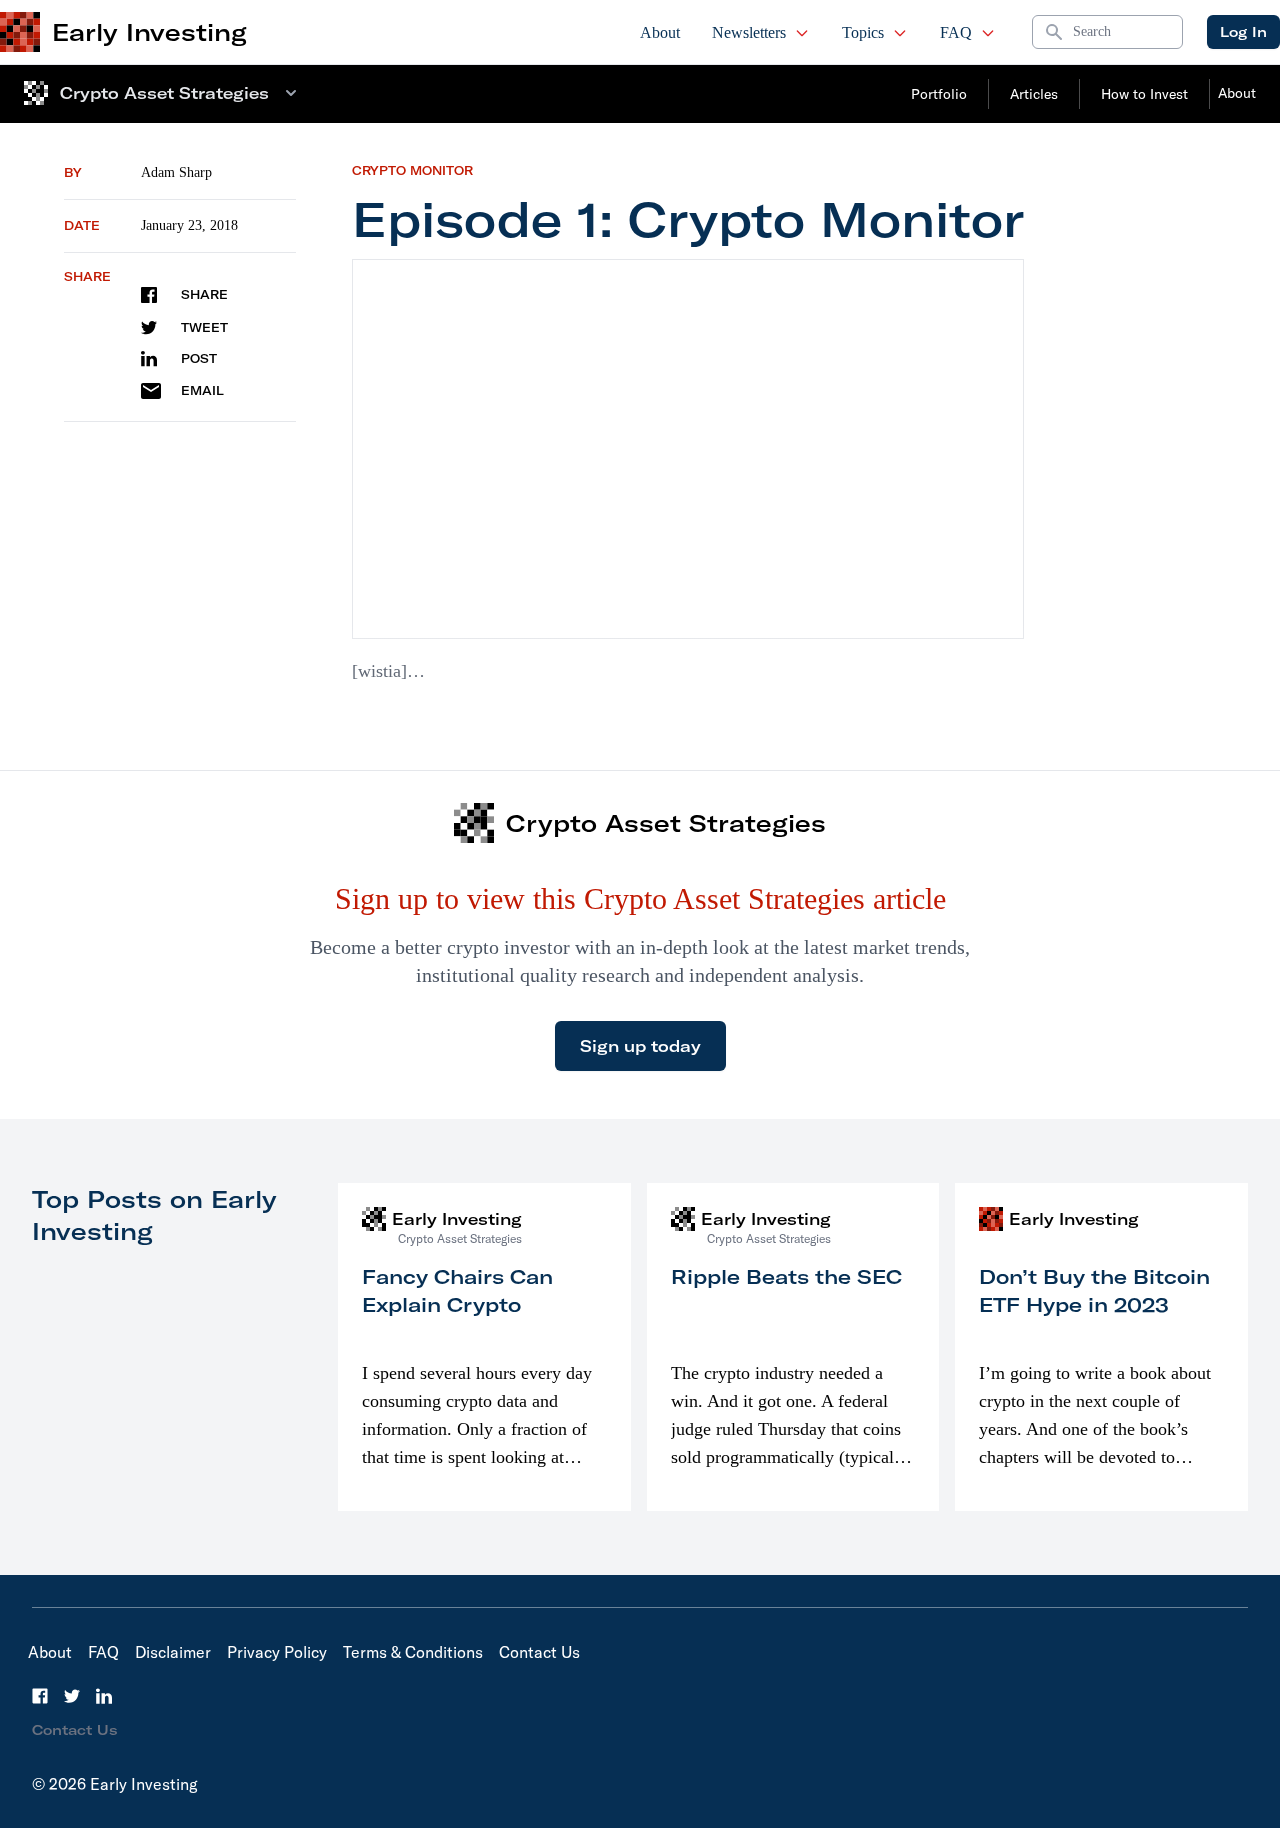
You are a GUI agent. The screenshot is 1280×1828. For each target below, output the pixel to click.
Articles (1034, 94)
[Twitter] (72, 1696)
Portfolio (939, 94)
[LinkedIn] (104, 1696)
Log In (1243, 32)
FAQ (956, 32)
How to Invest (1144, 94)
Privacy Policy (277, 1652)
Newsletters (749, 32)
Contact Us (539, 1652)
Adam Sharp (176, 172)
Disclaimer (173, 1652)
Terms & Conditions (413, 1652)
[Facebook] (40, 1696)
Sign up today (640, 1046)
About (660, 32)
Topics (863, 32)
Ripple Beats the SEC (786, 1276)
